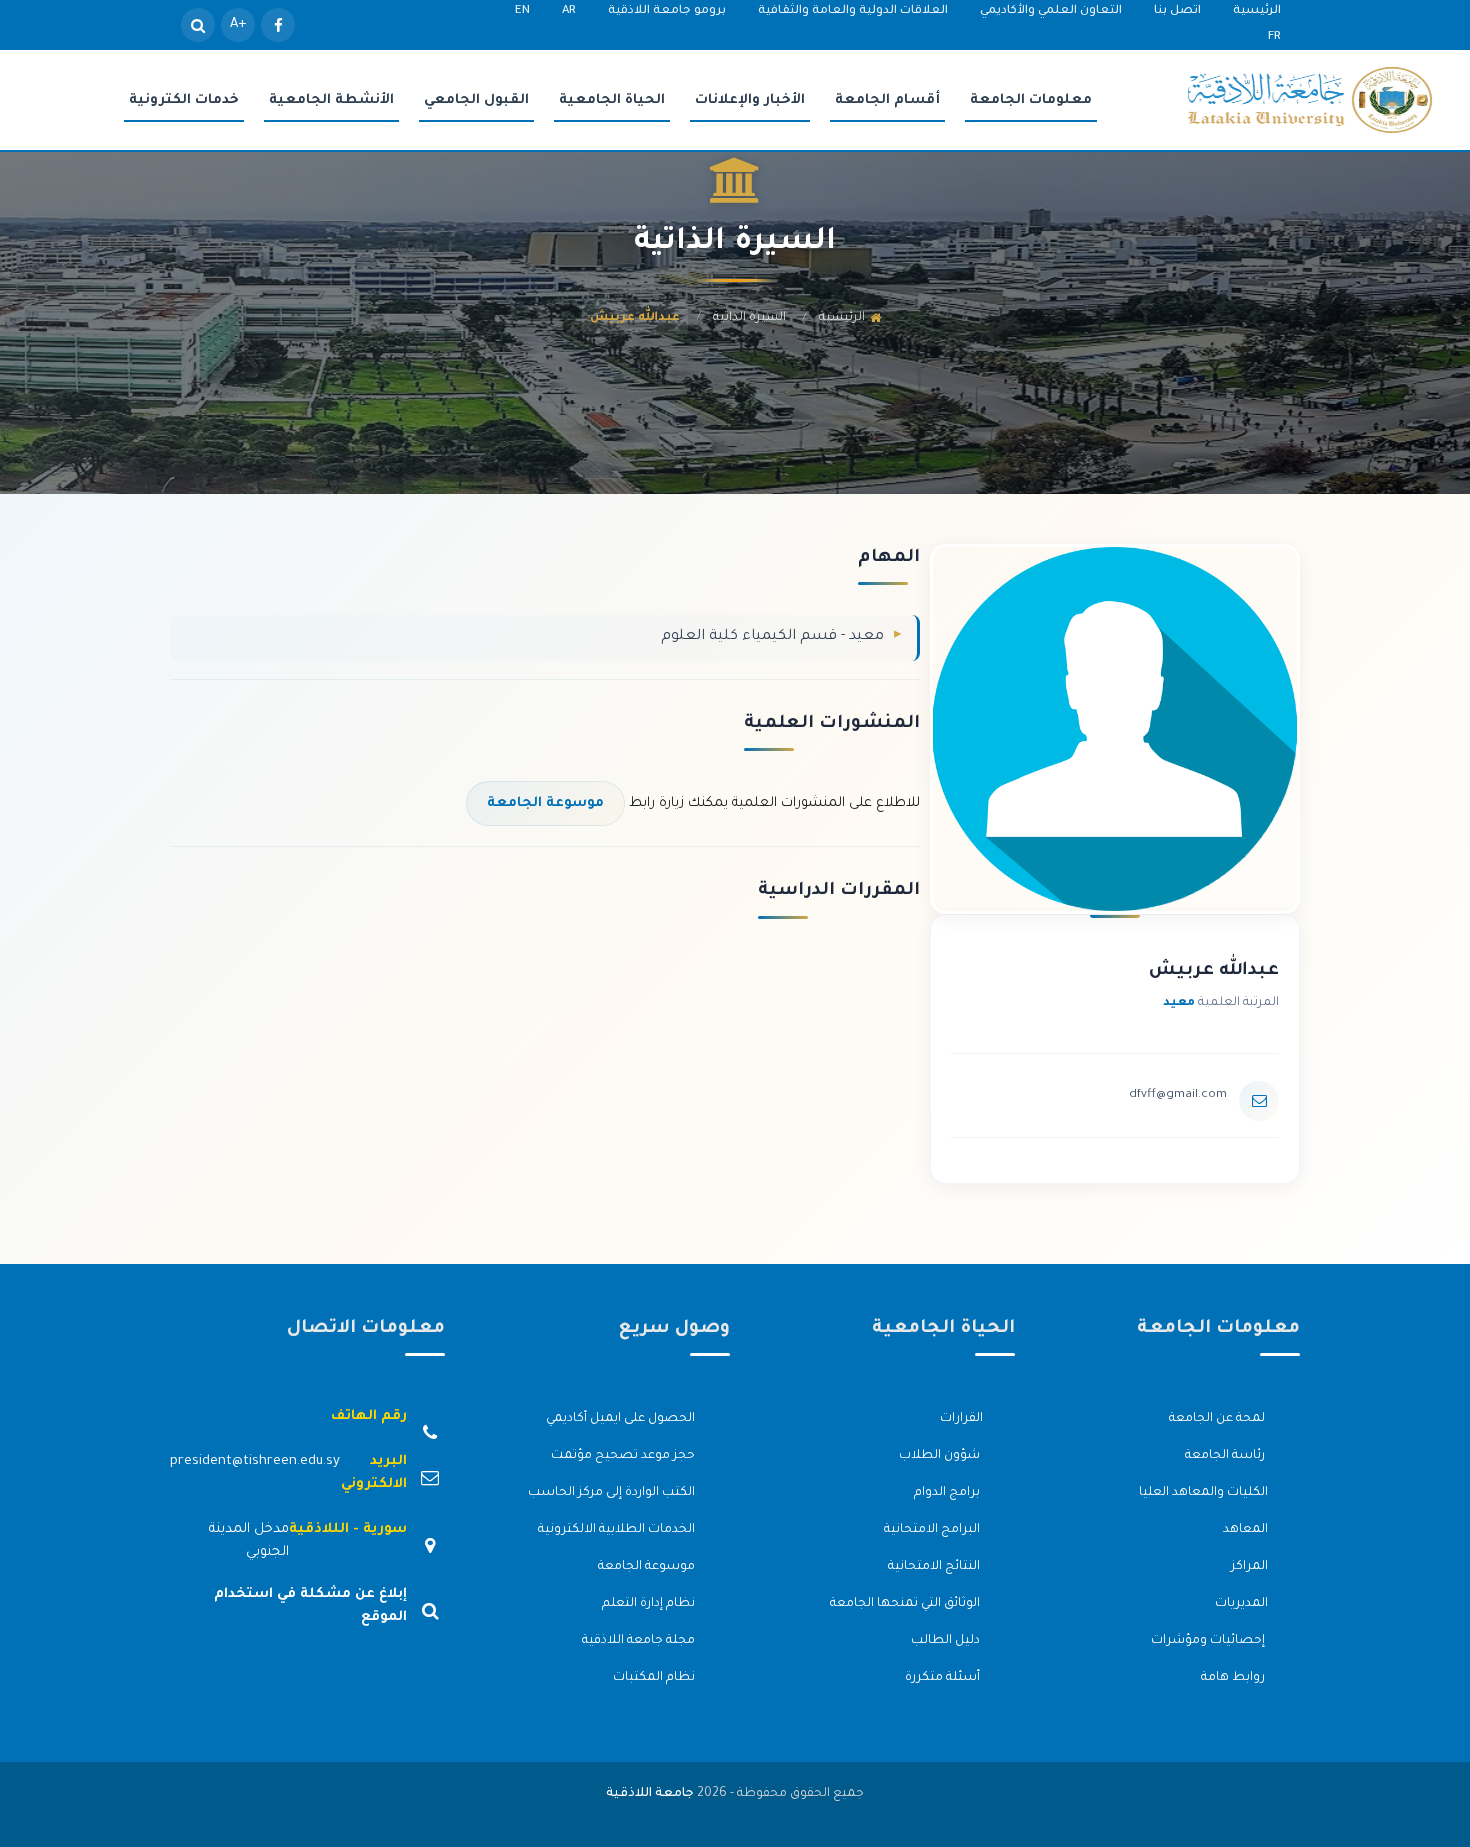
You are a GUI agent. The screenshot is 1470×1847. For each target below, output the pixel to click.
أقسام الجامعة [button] (887, 100)
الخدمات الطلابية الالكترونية (618, 1530)
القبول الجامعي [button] (476, 100)
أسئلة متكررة (944, 1678)
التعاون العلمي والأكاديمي (1051, 11)
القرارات (961, 1419)
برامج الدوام (948, 1493)
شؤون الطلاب (941, 1456)
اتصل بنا (1177, 11)
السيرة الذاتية (749, 318)
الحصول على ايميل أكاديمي (622, 1419)
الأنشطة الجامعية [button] (331, 100)
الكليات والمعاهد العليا (1203, 1493)
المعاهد (1245, 1530)
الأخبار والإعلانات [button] (750, 100)
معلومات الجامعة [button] (1031, 100)
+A (238, 24)
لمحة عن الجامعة (1218, 1419)
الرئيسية (1257, 11)
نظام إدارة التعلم (650, 1604)
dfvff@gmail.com (1178, 1095)
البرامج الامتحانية (933, 1530)
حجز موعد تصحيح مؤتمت (624, 1456)
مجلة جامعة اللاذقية (640, 1641)
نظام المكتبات (655, 1678)
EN (522, 11)
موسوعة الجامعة (545, 803)
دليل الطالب (947, 1641)
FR (1274, 37)
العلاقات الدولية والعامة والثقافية (853, 11)
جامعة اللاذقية (650, 1794)
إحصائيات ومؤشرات (1209, 1641)
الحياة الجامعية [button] (612, 100)
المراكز (1249, 1567)
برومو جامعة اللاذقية (667, 11)
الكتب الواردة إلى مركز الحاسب (613, 1493)
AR (569, 11)
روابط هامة (1234, 1678)
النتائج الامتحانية (935, 1567)
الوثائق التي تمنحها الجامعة (906, 1604)
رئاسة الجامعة (1226, 1456)
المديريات (1241, 1604)
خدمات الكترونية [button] (184, 100)
